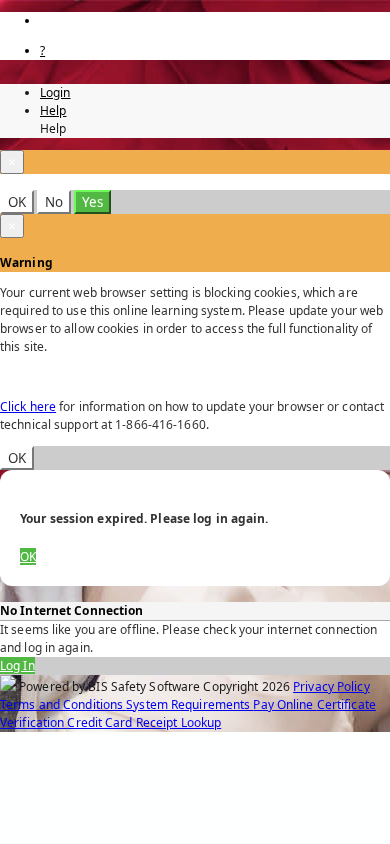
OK (17, 202)
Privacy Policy (331, 686)
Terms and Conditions (63, 704)
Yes (92, 202)
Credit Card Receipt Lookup (144, 722)
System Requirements (189, 704)
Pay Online (284, 704)
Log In (17, 665)
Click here (28, 406)
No (54, 202)
